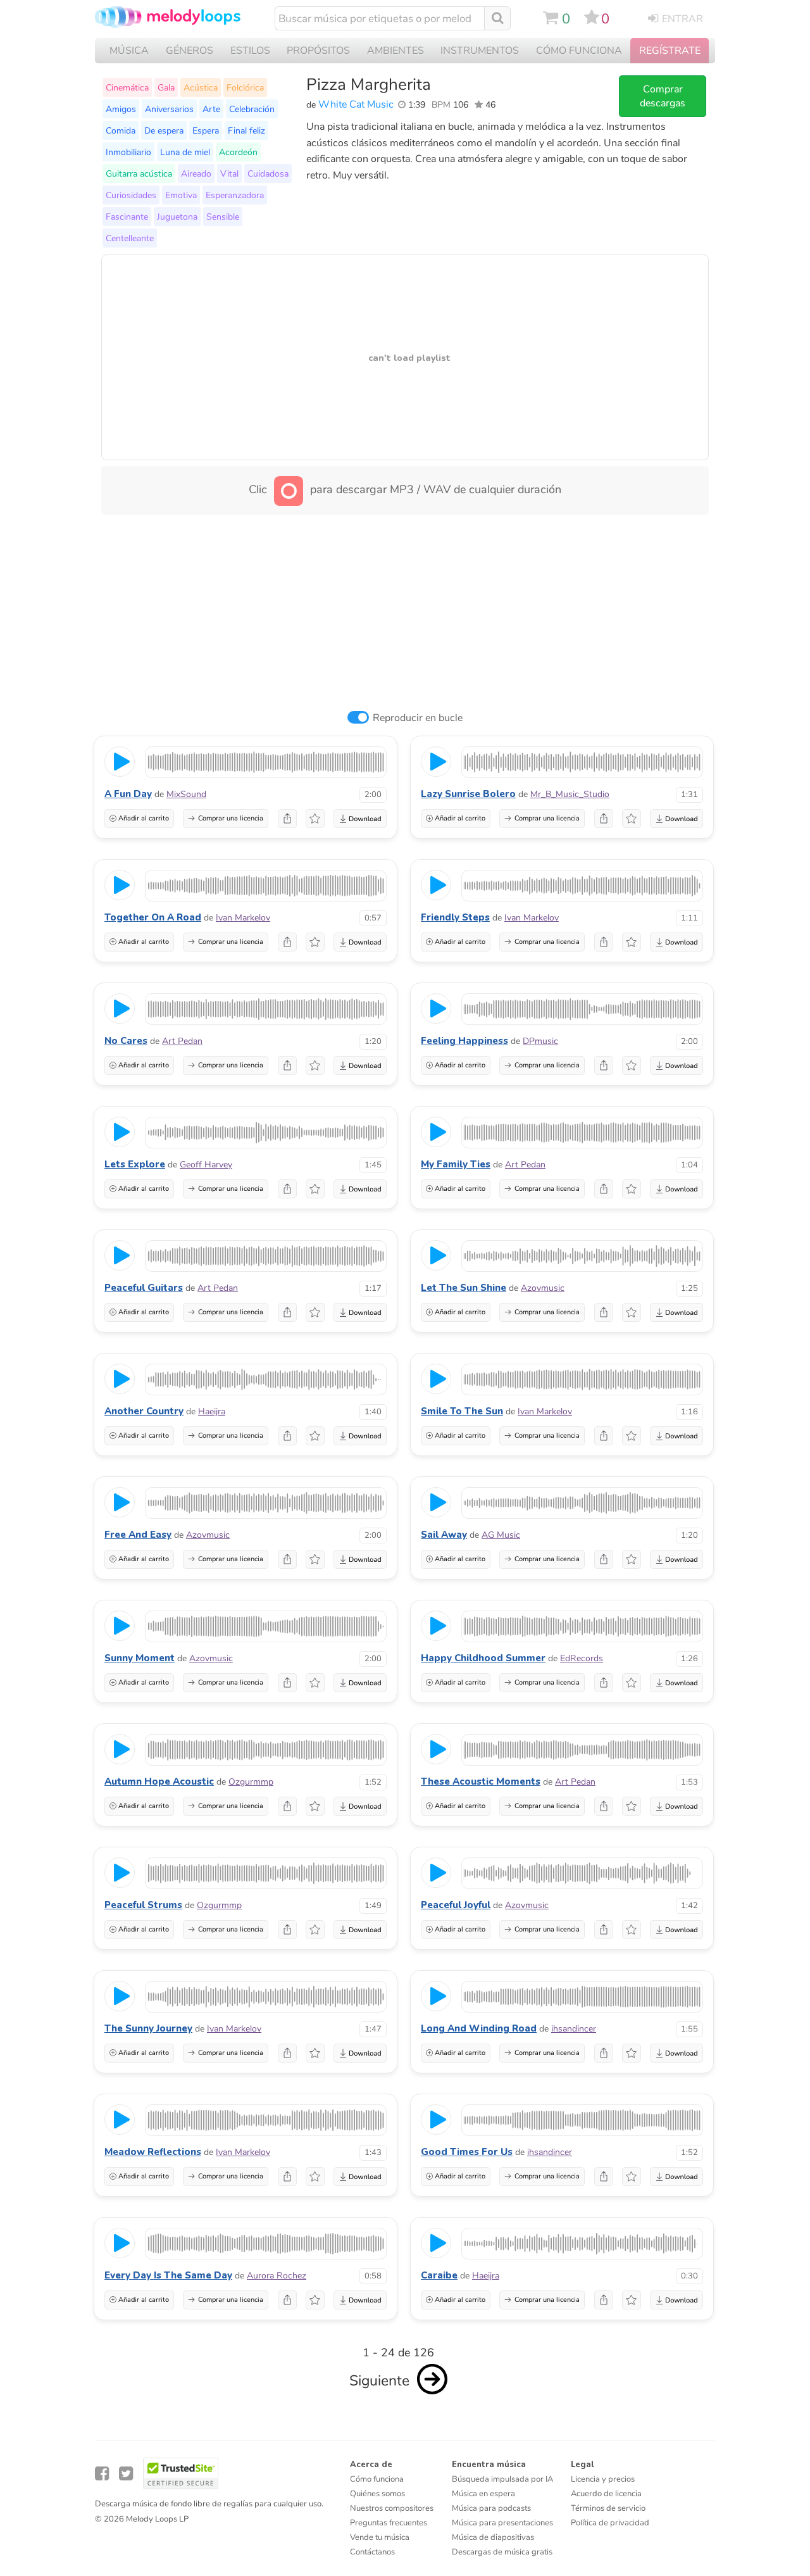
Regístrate (670, 51)
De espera (164, 130)
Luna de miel (185, 152)
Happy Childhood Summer (483, 1658)
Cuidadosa (268, 173)
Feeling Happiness (464, 1041)
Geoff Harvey (206, 1165)
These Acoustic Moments (481, 1781)
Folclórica (245, 87)
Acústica (201, 87)
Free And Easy (138, 1535)
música (129, 51)
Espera (206, 130)
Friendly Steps (455, 917)
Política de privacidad (610, 2523)
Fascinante (127, 217)
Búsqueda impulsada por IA (502, 2479)
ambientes (396, 51)
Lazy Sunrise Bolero (468, 794)
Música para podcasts (491, 2508)
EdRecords (582, 1658)
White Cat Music (356, 104)
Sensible (223, 217)
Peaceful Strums (143, 1905)
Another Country (144, 1411)
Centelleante (130, 238)
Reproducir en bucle (418, 718)
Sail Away (444, 1535)
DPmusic (540, 1041)
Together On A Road (153, 917)
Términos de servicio (608, 2508)
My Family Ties (456, 1164)
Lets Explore (135, 1164)
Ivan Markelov (243, 918)
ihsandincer (574, 2029)
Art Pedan (182, 1041)
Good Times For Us (467, 2152)
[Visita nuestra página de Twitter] (126, 2474)
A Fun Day (128, 794)
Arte (211, 109)
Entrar (682, 19)
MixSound (186, 794)
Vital (229, 173)
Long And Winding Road (479, 2028)
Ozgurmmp (251, 1782)
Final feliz (246, 130)
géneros (190, 51)
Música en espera (483, 2494)
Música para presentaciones (502, 2523)
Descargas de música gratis (502, 2552)
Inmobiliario (128, 152)
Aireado (196, 173)
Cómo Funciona (579, 51)
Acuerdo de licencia (606, 2494)
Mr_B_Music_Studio (570, 794)
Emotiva (181, 195)
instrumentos (480, 51)
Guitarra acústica (139, 173)
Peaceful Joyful (456, 1905)
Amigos (121, 109)
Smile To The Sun (462, 1411)
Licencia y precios (603, 2479)
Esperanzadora (235, 195)
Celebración (252, 109)
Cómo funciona (377, 2479)
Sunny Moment (140, 1658)
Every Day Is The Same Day (168, 2275)
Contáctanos (372, 2552)
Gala (166, 87)
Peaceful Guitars (144, 1288)
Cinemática (127, 87)
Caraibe (439, 2275)
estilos (250, 51)
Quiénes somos (377, 2494)
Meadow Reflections (153, 2152)
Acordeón (238, 152)
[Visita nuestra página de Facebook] (102, 2474)
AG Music (501, 1535)
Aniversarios (169, 109)
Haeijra (212, 1411)
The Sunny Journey (148, 2028)
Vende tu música (380, 2537)
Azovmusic (543, 1288)
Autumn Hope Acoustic (159, 1781)
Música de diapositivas (493, 2537)
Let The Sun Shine (464, 1288)
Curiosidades (131, 195)
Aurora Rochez (277, 2276)
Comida (121, 130)
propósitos (318, 51)
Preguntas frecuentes (389, 2523)
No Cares (126, 1041)
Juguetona (177, 217)
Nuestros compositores (392, 2508)
